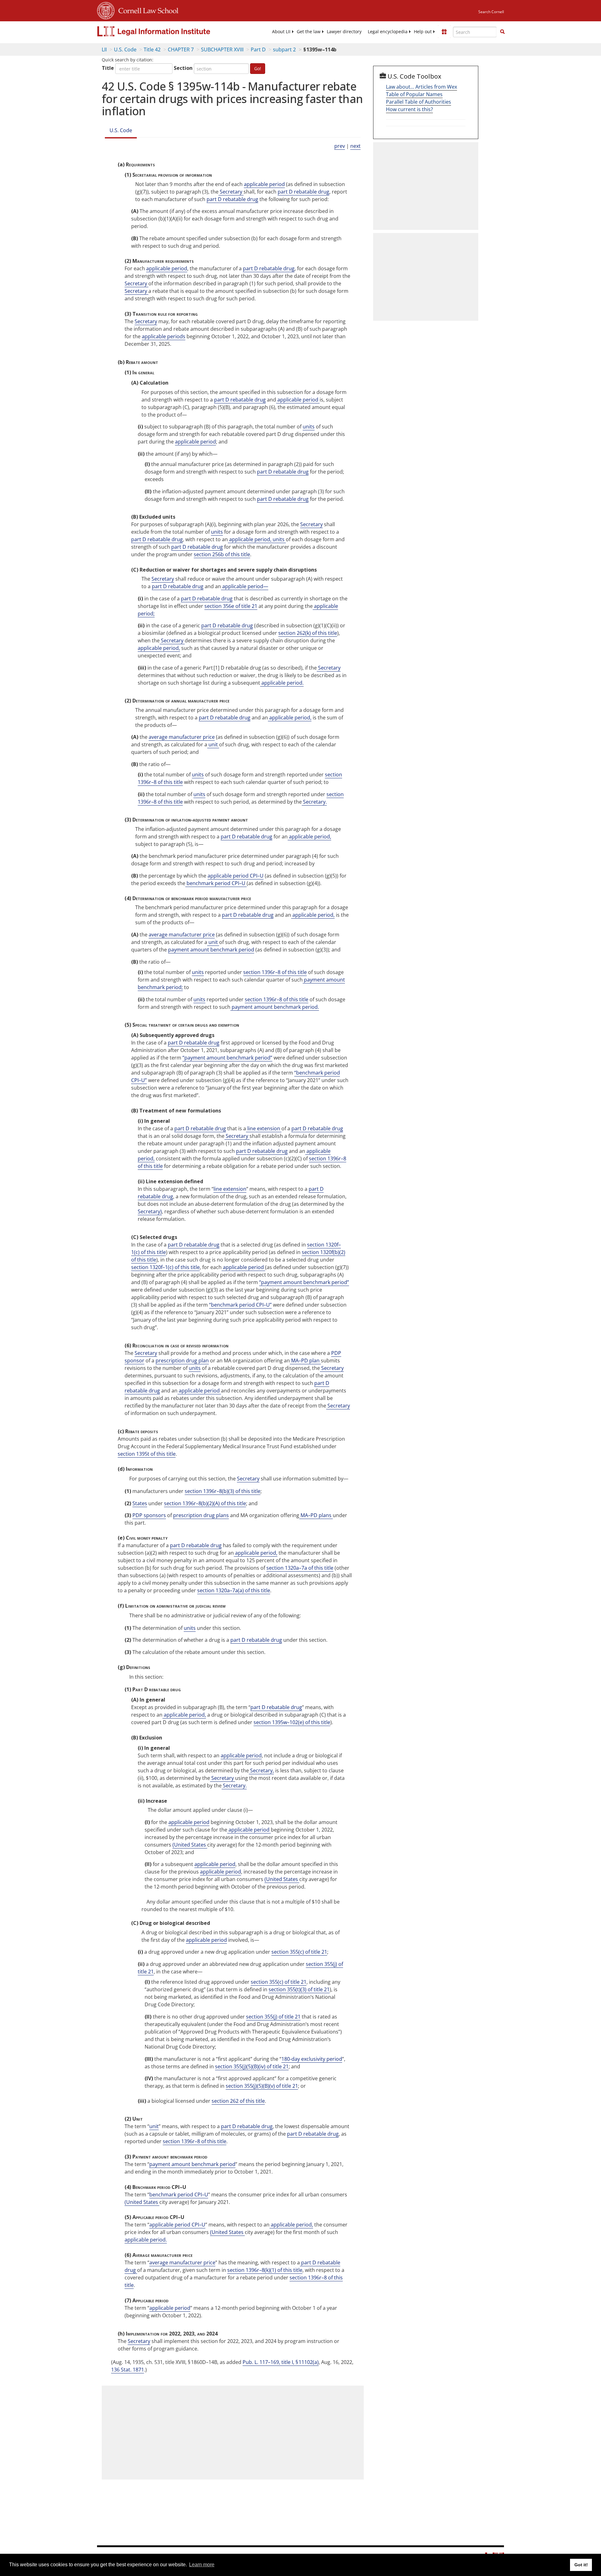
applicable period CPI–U (236, 876)
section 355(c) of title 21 (299, 1952)
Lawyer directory (344, 32)
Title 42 (152, 49)
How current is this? (409, 109)
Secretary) (150, 1211)
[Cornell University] (106, 10)
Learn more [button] (202, 2565)
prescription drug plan (182, 1361)
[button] (502, 32)
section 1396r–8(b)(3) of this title (223, 1491)
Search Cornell (491, 12)
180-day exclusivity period (312, 2059)
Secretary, (261, 1770)
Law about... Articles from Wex (421, 87)
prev (340, 146)
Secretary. (314, 802)
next (355, 146)
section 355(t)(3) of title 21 (299, 1989)
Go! (258, 68)
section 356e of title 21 (231, 606)
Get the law (309, 32)
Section (183, 68)
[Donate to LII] (444, 32)
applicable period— (245, 586)
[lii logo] (167, 31)
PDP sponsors (149, 1515)
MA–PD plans (316, 1515)
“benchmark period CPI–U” (240, 1305)
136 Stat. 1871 (128, 2370)
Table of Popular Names (414, 94)
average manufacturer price (182, 737)
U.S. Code (125, 49)
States (140, 1503)
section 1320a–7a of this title (300, 1568)
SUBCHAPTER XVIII (222, 49)
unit (213, 744)
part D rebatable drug (303, 192)
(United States (190, 1845)
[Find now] (502, 32)
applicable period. (282, 683)
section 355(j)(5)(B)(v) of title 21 (262, 2086)
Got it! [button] (581, 2565)
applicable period (264, 184)
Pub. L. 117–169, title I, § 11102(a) (281, 2362)
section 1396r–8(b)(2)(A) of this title (205, 1503)
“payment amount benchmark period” (227, 1058)
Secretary (231, 192)
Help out (423, 32)
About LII (281, 32)
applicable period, (250, 539)
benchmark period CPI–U (216, 883)
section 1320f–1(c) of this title (165, 1267)
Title (108, 68)
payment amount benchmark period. (275, 1007)
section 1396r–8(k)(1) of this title (265, 2270)
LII (104, 49)
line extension (264, 1128)
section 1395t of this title (147, 1454)
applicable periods (164, 336)
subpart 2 (284, 49)
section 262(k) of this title (308, 633)
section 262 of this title (238, 2101)
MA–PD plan (305, 1361)
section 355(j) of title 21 (273, 2017)
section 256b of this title (222, 554)
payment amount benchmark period (211, 950)
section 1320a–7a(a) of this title (234, 1590)
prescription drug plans (201, 1515)
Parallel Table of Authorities (419, 102)
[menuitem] (281, 32)
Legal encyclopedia (388, 32)
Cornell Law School (146, 10)
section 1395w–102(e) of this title (292, 1722)
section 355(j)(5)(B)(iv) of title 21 (252, 2066)
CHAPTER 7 (181, 49)
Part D (258, 49)
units (309, 427)
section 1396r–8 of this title (275, 972)
